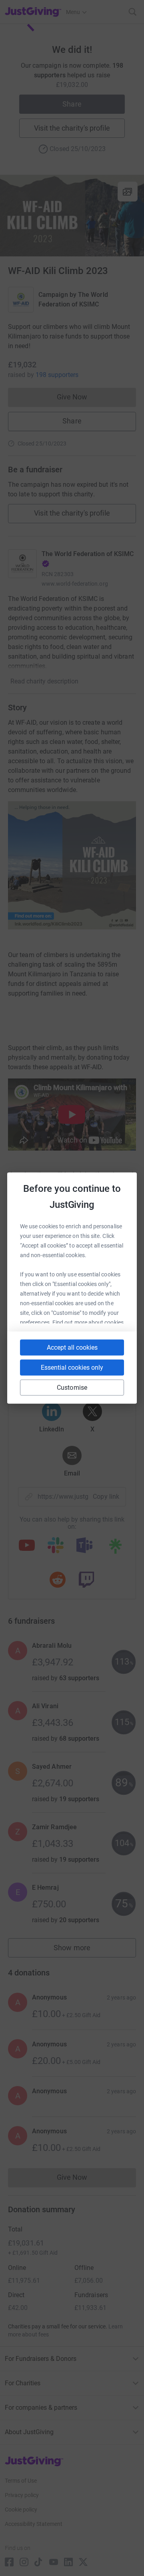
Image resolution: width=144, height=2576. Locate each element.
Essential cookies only (72, 1368)
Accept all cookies (72, 1347)
